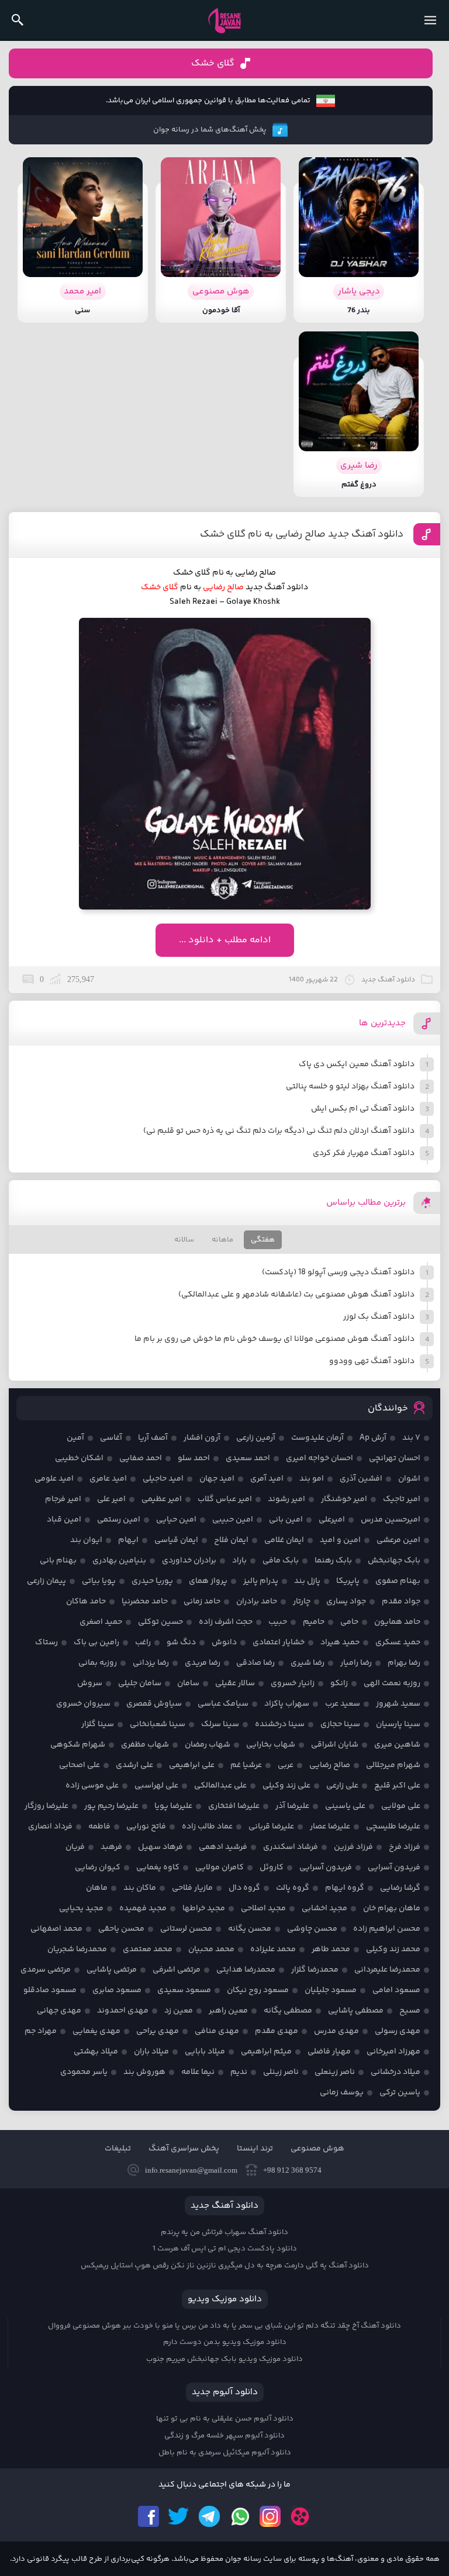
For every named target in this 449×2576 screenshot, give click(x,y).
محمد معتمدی (148, 1949)
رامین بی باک (96, 1643)
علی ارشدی (134, 1765)
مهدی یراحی (158, 2031)
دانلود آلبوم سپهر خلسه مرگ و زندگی (224, 2436)
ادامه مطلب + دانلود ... (225, 940)
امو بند (312, 1479)
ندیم (239, 2072)
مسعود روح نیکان (258, 1990)
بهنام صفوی (398, 1581)
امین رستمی (119, 1520)
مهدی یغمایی (96, 2031)
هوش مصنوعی (317, 2149)
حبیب (278, 1622)
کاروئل (272, 1868)
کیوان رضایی (98, 1868)
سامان (188, 1683)
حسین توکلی (160, 1622)
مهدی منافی (217, 2031)
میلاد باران (151, 2052)
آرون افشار (202, 1438)
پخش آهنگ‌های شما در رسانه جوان (210, 130)
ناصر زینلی (281, 2072)
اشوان (409, 1479)
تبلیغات (118, 2149)
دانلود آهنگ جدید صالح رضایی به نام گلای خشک (302, 534)
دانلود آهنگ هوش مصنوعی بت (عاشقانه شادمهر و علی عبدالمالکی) (296, 1295)
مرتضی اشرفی (177, 1970)
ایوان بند (86, 1540)
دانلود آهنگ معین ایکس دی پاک (357, 1064)
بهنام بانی (58, 1561)
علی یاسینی (345, 1806)
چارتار (302, 1602)
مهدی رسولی (398, 2031)
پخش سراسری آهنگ (184, 2149)
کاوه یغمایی (158, 1868)
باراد (239, 1561)
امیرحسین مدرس (391, 1520)
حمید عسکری (398, 1643)
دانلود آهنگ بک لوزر (379, 1317)
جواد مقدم (401, 1602)
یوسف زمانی (342, 2093)
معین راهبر (228, 2011)
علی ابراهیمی (192, 1765)
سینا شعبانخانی (158, 1724)
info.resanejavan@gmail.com (191, 2170)
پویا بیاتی (99, 1581)
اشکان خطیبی (79, 1458)
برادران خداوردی (189, 1561)
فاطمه (99, 1827)
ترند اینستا (255, 2149)
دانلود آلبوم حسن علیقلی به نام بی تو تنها (225, 2419)
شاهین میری (397, 1745)
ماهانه (222, 1240)
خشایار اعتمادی (279, 1643)
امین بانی (286, 1520)
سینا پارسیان (398, 1724)
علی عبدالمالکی (220, 1786)
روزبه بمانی (98, 1663)
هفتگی (263, 1240)
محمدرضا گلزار (315, 1970)
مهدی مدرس (336, 2031)
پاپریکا (348, 1581)
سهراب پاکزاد (287, 1704)
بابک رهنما (333, 1561)
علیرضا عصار (330, 1827)
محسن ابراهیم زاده (387, 1929)
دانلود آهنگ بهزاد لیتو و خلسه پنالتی (350, 1087)
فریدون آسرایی (394, 1868)
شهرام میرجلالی (393, 1765)
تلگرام (209, 2516)
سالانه (184, 1240)
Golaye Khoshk (253, 602)
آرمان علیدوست (317, 1438)
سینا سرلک (220, 1724)
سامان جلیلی (140, 1683)
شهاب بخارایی (271, 1745)
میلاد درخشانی (396, 2072)
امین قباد (64, 1520)
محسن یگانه (250, 1929)
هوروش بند (144, 2072)
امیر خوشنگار (344, 1499)
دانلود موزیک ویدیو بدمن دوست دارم (225, 2342)
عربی (286, 1765)
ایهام (128, 1540)
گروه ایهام (345, 1888)
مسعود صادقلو (50, 1990)
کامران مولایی (220, 1868)
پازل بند (307, 1581)
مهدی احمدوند (123, 2011)
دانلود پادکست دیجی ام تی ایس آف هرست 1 (225, 2249)
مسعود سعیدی (184, 1990)
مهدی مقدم (277, 2031)
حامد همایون (397, 1622)
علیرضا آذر (292, 1806)
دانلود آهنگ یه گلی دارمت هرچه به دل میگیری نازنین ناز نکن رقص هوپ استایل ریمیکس (225, 2266)
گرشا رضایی (400, 1888)
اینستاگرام (270, 2516)
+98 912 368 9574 (292, 2170)
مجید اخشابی (324, 1908)
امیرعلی (332, 1520)
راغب (143, 1643)
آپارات (301, 2516)
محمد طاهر (331, 1949)
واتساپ (240, 2516)
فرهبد (111, 1847)
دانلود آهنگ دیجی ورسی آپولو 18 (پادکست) (338, 1273)
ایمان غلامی (284, 1540)
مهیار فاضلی (329, 2052)
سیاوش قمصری (154, 1704)
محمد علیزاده (273, 1949)
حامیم (314, 1622)
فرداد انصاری (50, 1827)
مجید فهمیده (143, 1908)
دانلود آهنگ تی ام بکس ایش (363, 1109)
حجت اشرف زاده (226, 1622)
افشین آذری (361, 1479)
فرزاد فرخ (405, 1847)
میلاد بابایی (205, 2052)
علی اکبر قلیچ (397, 1786)
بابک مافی (281, 1561)
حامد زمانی (202, 1602)
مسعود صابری (117, 1990)
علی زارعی (342, 1786)
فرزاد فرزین (353, 1847)
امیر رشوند (286, 1499)
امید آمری (267, 1479)
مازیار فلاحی (192, 1888)
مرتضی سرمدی (46, 1970)
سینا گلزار (98, 1724)
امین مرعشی (398, 1540)
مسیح (410, 2011)
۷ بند (411, 1438)
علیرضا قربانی (271, 1827)
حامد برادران (257, 1602)
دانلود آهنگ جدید (277, 587)
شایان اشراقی (335, 1745)
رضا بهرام (404, 1663)
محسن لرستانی (186, 1929)
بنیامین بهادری (119, 1561)
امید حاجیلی (163, 1479)
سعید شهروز (398, 1704)
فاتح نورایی (146, 1827)
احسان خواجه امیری (320, 1458)
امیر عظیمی (162, 1499)
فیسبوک (148, 2516)
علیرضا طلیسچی (393, 1827)
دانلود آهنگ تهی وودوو (372, 1361)
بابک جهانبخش (394, 1561)
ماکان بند (140, 1888)
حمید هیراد (340, 1643)
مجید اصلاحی (263, 1908)
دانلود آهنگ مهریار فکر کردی (364, 1153)
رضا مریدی (203, 1663)
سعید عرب (343, 1704)
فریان (75, 1847)
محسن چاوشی (312, 1929)
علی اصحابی (80, 1765)
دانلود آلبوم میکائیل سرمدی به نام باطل (225, 2453)
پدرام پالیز (261, 1581)
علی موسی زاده (92, 1786)
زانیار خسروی (293, 1683)
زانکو (339, 1683)
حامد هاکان (86, 1602)
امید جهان (217, 1479)
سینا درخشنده (280, 1724)
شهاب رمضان (208, 1745)
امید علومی (54, 1479)
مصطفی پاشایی (356, 2011)
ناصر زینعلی (335, 2072)
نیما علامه (198, 2072)
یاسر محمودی (84, 2072)
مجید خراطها (204, 1908)
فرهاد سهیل (160, 1847)
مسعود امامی (396, 1990)
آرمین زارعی (256, 1438)
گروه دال (244, 1888)
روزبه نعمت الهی (392, 1683)
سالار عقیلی (235, 1683)
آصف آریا (153, 1438)
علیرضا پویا (173, 1806)
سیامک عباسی (223, 1704)
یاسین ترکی (400, 2093)
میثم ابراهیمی (266, 2052)
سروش (90, 1683)
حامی (349, 1622)
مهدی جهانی (59, 2011)
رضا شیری (308, 1663)
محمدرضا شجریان (77, 1949)
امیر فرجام (63, 1499)
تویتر (179, 2516)
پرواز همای (208, 1581)
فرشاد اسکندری (291, 1847)
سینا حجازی (340, 1724)
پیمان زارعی (46, 1581)
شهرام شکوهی (78, 1745)
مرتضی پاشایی (112, 1970)
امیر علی (111, 1499)
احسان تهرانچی (395, 1458)
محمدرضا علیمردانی (387, 1970)
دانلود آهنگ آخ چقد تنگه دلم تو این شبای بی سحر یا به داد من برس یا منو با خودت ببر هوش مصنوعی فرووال (224, 2326)
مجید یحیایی (81, 1908)
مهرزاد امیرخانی (393, 2052)
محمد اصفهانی (56, 1929)
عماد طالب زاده (207, 1827)
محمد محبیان (211, 1949)
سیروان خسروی (83, 1704)
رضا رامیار (356, 1663)
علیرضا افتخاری (234, 1806)
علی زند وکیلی (286, 1786)
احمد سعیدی (248, 1458)
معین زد (179, 2011)
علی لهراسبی (156, 1786)
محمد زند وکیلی (393, 1949)
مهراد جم (41, 2031)
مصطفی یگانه (288, 2011)
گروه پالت (293, 1888)
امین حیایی (176, 1520)
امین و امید (340, 1540)
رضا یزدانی (151, 1663)
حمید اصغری (101, 1622)
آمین (75, 1438)
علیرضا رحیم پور (111, 1806)
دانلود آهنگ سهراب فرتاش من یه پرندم (224, 2232)
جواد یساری (346, 1602)
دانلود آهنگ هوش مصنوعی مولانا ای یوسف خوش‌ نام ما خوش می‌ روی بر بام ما (274, 1339)
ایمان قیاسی (176, 1540)
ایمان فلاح (231, 1540)
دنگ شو (181, 1643)
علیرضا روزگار (46, 1806)
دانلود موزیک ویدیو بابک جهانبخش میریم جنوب (224, 2359)
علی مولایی (401, 1806)
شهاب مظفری (145, 1745)
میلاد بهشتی (96, 2052)
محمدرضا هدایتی (246, 1970)
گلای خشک (213, 63)
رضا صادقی (255, 1663)
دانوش (224, 1643)
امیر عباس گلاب (225, 1499)
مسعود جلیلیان (331, 1990)
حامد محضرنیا (145, 1602)
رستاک (46, 1643)
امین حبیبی (233, 1520)
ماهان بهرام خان (392, 1908)
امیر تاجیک (402, 1499)
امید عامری (108, 1479)
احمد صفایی (141, 1458)
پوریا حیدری (152, 1581)
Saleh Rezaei (194, 602)
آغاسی (111, 1438)
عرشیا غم (246, 1765)
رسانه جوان (224, 20)
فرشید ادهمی (223, 1847)
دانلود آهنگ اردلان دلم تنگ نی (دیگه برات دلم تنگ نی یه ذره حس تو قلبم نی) (279, 1131)
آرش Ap (373, 1438)
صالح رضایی (330, 1765)
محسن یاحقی (121, 1929)
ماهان (97, 1888)
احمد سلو (194, 1458)
